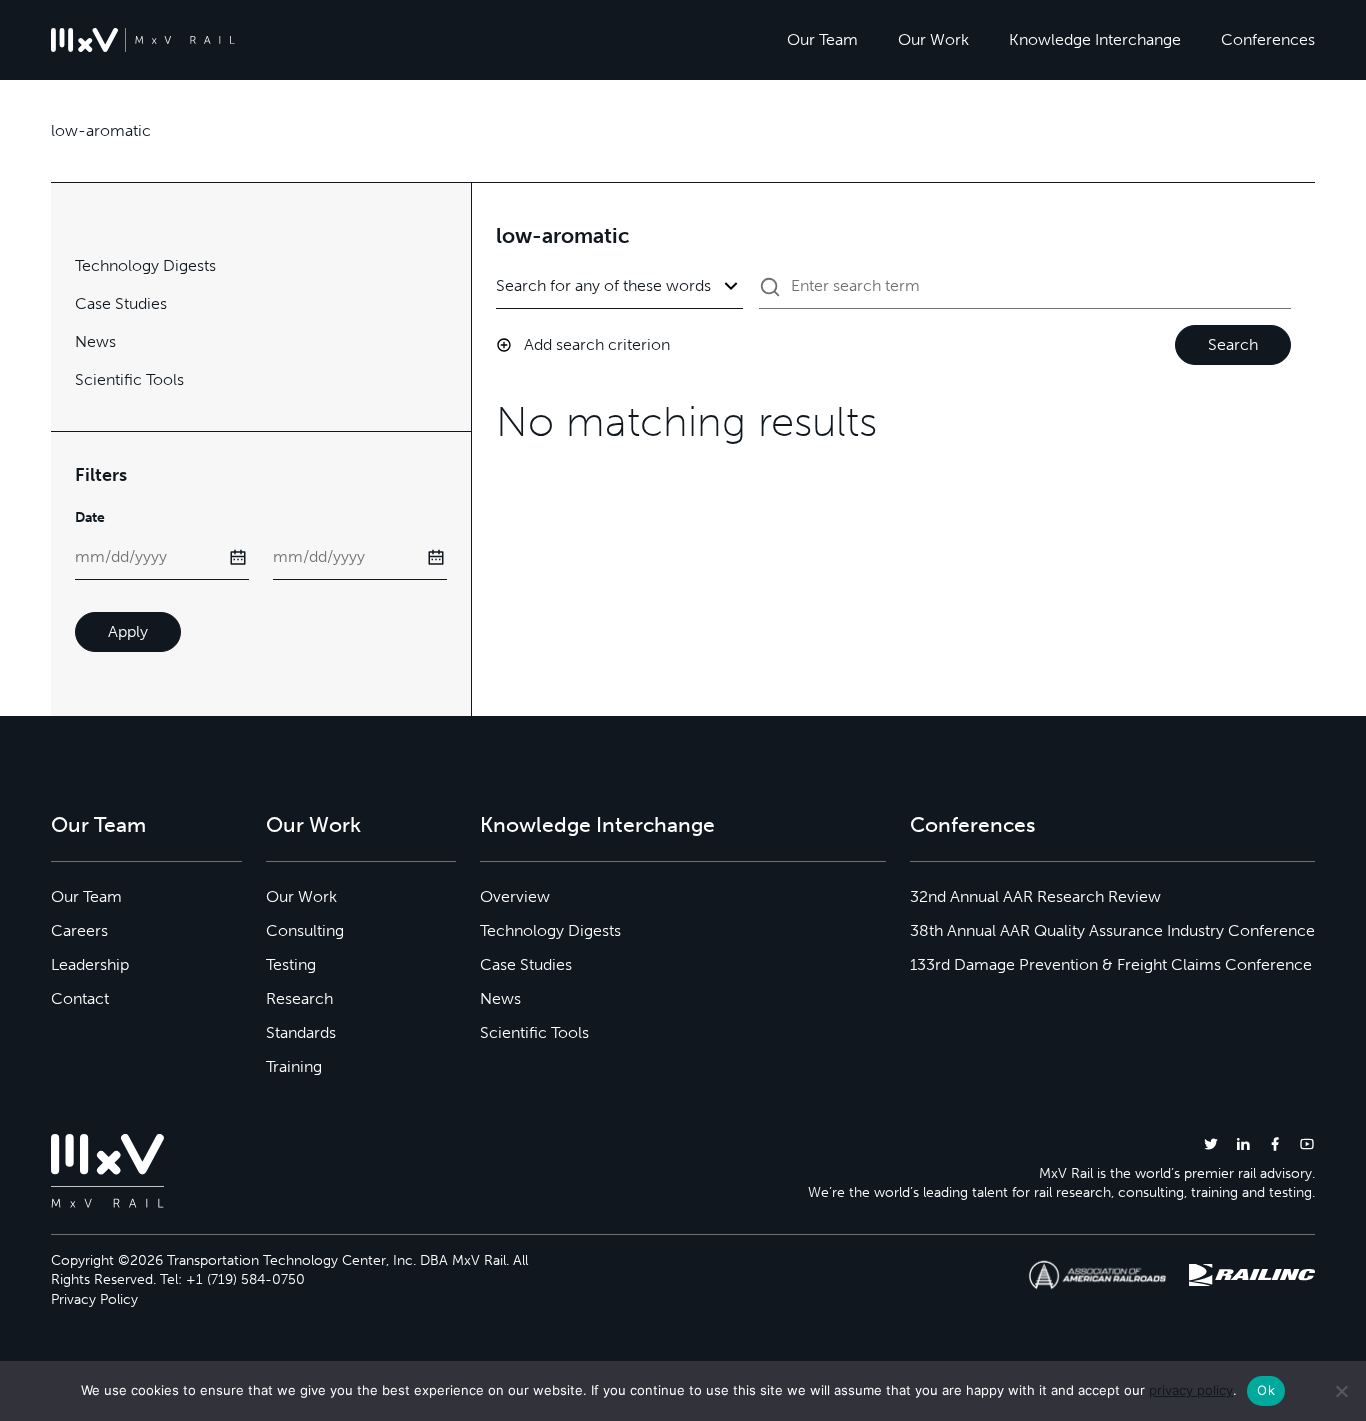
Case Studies (121, 303)
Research (299, 998)
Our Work (933, 39)
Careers (79, 930)
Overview (515, 896)
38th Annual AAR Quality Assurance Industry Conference (1112, 930)
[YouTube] (1307, 1143)
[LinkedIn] (1243, 1143)
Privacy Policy (94, 1299)
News (95, 341)
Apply (128, 631)
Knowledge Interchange (1095, 39)
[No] (1341, 1391)
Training (294, 1066)
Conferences (1268, 39)
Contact (80, 998)
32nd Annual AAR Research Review (1035, 896)
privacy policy (1191, 1390)
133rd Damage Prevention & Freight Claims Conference (1111, 964)
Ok (1266, 1390)
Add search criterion (597, 344)
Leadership (90, 964)
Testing (291, 964)
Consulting (305, 930)
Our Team (822, 39)
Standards (301, 1032)
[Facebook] (1275, 1143)
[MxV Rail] (143, 40)
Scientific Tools (129, 379)
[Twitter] (1211, 1143)
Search (1233, 344)
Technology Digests (145, 265)
